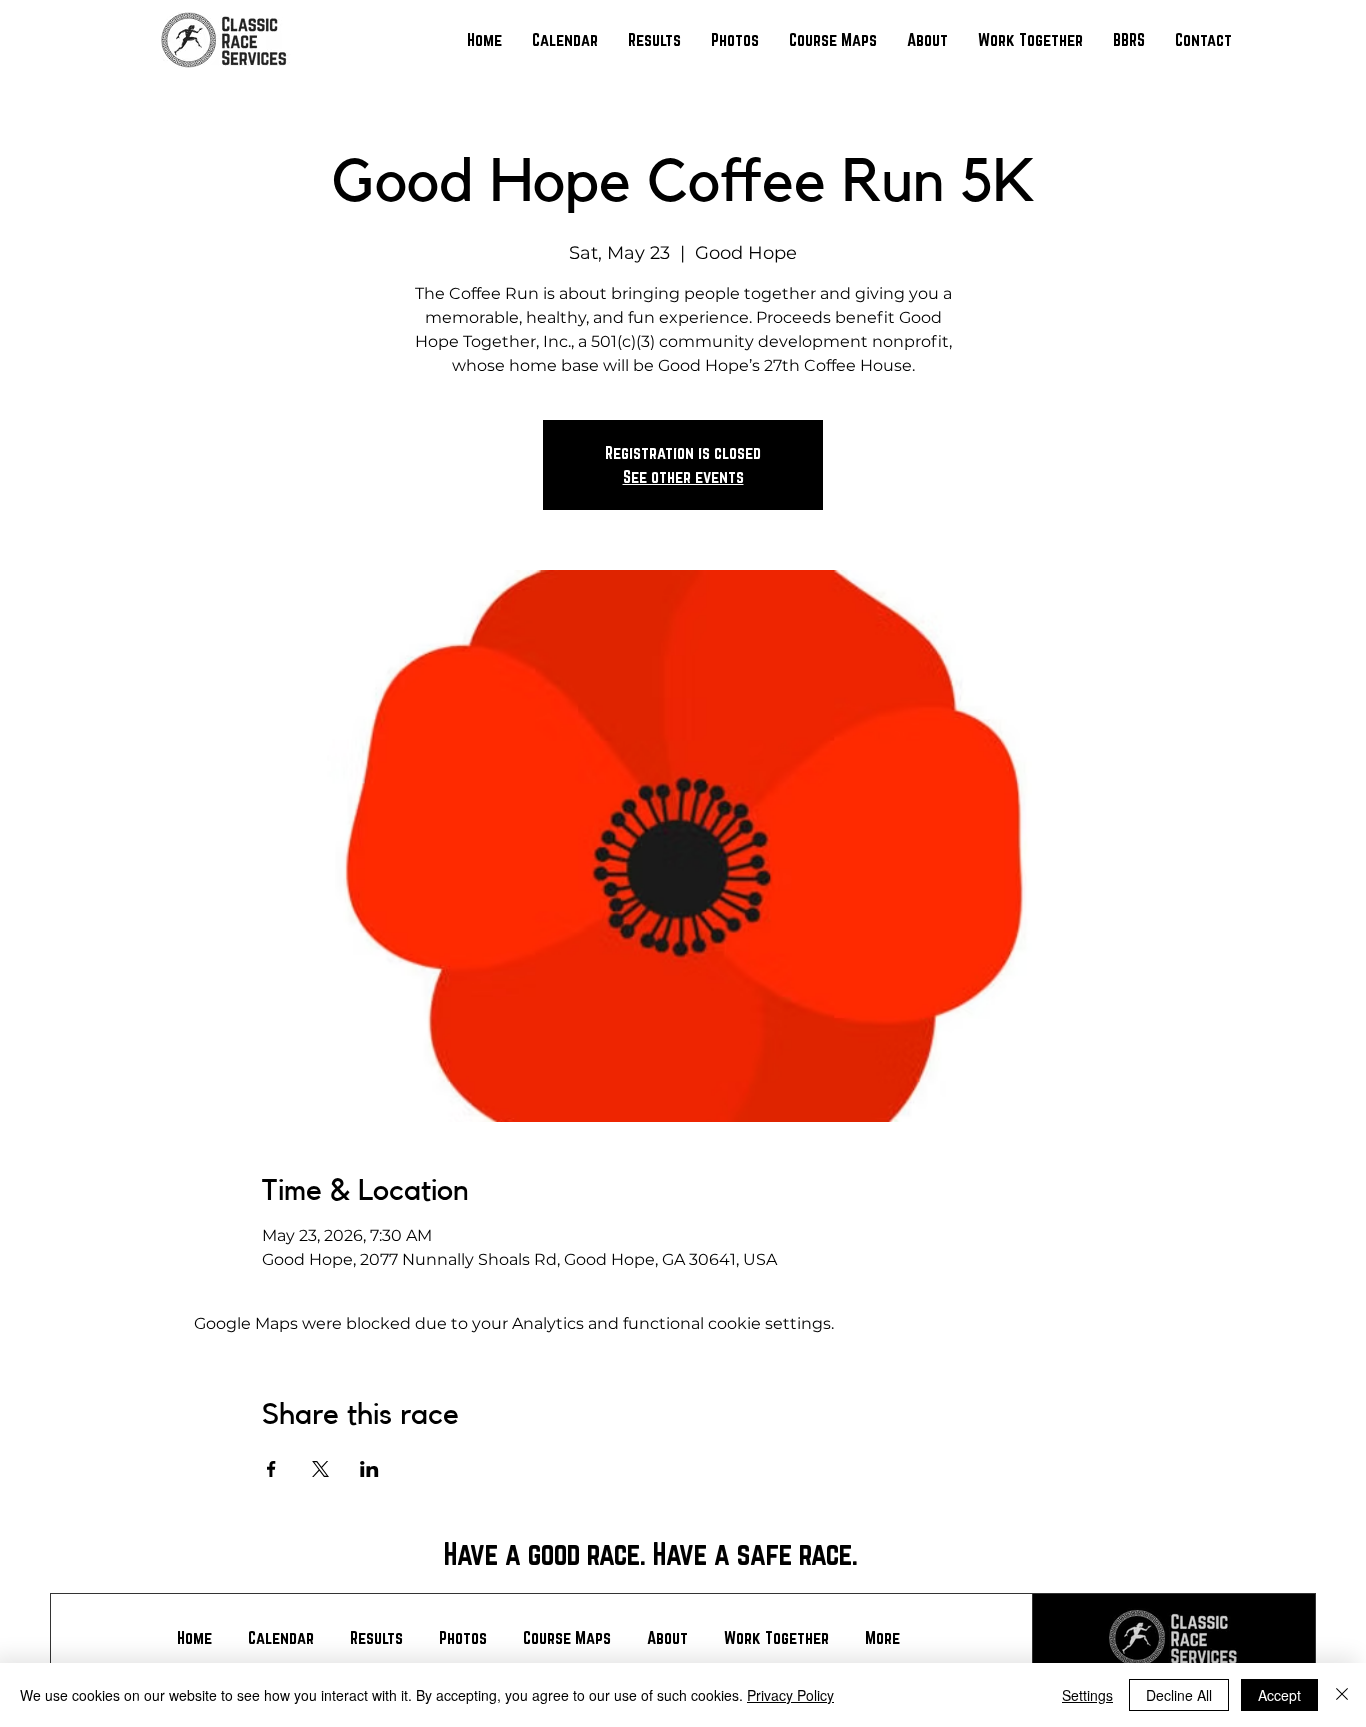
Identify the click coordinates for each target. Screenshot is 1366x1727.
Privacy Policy (790, 1695)
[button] (654, 40)
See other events (683, 476)
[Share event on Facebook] (271, 1469)
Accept (1279, 1695)
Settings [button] (1087, 1695)
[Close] (1342, 1695)
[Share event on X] (320, 1469)
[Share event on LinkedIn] (369, 1469)
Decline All (1179, 1695)
